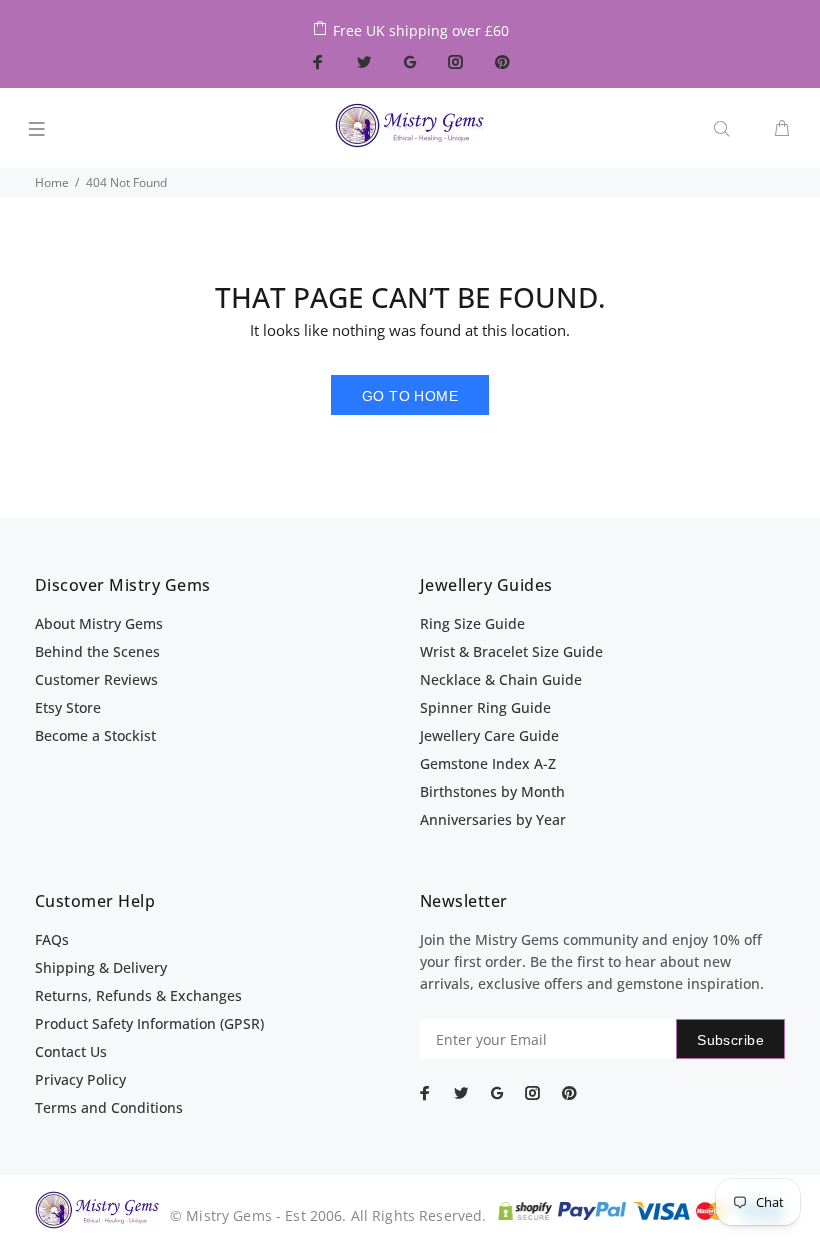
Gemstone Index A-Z (488, 763)
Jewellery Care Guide (489, 735)
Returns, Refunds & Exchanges (138, 995)
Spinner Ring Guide (485, 707)
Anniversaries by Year (493, 819)
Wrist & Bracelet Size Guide (511, 651)
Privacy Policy (80, 1079)
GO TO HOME (410, 396)
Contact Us (71, 1051)
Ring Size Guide (472, 623)
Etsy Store (68, 707)
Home (52, 182)
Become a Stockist (95, 735)
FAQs (52, 939)
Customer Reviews (96, 679)
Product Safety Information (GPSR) (149, 1023)
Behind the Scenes (97, 651)
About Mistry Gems (99, 623)
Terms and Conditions (109, 1107)
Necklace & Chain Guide (501, 679)
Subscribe (730, 1040)
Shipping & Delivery (101, 967)
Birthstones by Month (492, 791)
